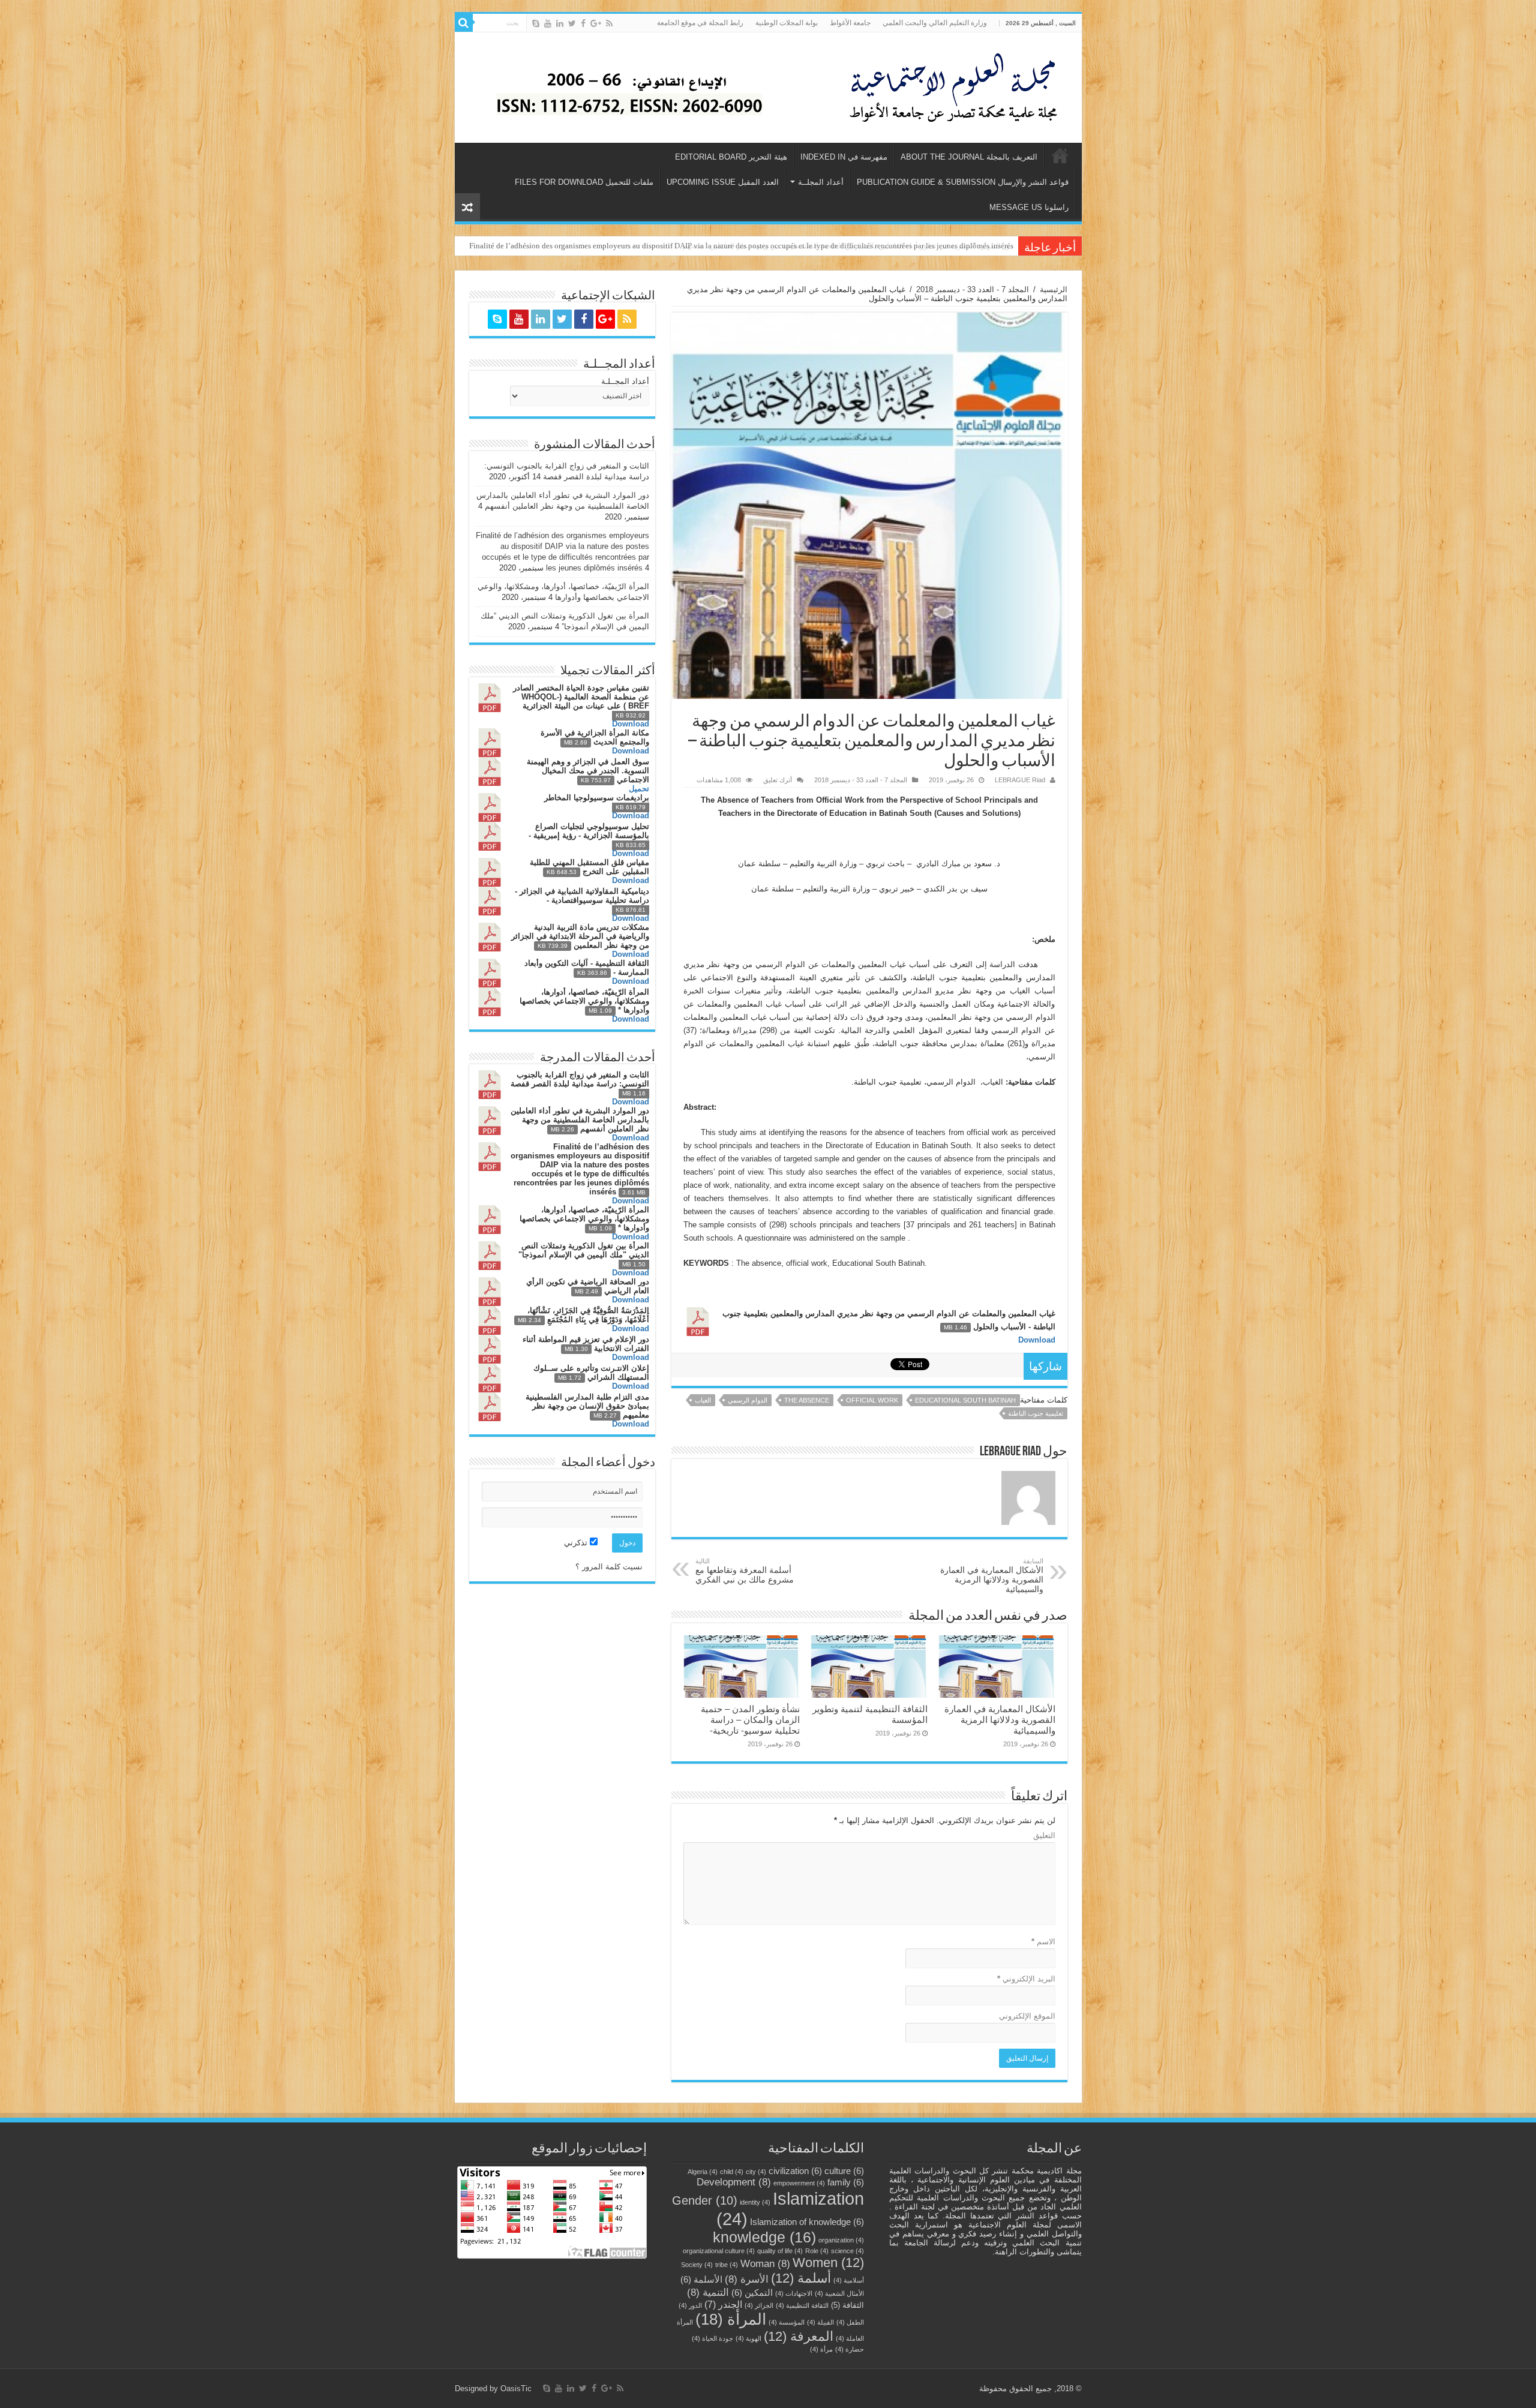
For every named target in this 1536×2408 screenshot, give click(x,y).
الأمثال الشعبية (839, 2293)
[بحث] (464, 23)
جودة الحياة (712, 2338)
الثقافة (847, 2305)
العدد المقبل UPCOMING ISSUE (723, 182)
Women (828, 2263)
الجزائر (759, 2305)
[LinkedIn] (560, 23)
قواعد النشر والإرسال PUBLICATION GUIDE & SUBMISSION (963, 182)
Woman (765, 2263)
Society (697, 2265)
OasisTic (516, 2389)
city (756, 2172)
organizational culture (719, 2251)
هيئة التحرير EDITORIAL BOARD (731, 157)
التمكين (752, 2293)
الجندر (723, 2305)
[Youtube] (548, 23)
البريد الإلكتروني (1026, 1979)
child (732, 2172)
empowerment (799, 2183)
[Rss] (609, 23)
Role (817, 2251)
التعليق (1044, 1835)
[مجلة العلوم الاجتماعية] (961, 85)
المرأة (731, 2319)
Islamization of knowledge (807, 2222)
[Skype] (536, 23)
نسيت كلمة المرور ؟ (609, 1567)
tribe (727, 2265)
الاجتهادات (794, 2293)
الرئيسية (1060, 155)
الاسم (1043, 1942)
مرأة (821, 2349)
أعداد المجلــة (821, 182)
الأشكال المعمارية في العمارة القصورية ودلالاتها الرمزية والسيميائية (992, 1576)
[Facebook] (583, 23)
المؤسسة (787, 2322)
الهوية (748, 2338)
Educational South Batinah (965, 1400)
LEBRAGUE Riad (1020, 780)
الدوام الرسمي (748, 1400)
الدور (690, 2305)
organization (841, 2240)
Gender (705, 2200)
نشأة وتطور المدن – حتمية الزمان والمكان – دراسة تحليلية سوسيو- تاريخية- (750, 1720)
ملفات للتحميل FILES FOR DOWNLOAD (584, 182)
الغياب (703, 1400)
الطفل (850, 2322)
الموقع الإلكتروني (1027, 2016)
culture (844, 2171)
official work (872, 1400)
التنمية (708, 2292)
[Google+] (596, 23)
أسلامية (849, 2280)
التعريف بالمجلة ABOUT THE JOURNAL (969, 157)
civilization (795, 2171)
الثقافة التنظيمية (802, 2305)
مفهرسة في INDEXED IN (844, 157)
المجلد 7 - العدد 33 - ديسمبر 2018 (973, 289)
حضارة (850, 2349)
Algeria (703, 2172)
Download (1037, 1340)
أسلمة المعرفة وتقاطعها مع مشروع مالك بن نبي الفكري (745, 1571)
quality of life (780, 2251)
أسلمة (801, 2278)
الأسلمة (701, 2280)
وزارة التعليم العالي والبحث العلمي (935, 23)
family (846, 2182)
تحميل (639, 789)
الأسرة (747, 2279)
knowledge (764, 2237)
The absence (807, 1400)
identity (755, 2202)
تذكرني (577, 1543)
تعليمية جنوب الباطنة (1036, 1413)
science (847, 2251)
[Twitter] (572, 23)
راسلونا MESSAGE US (1029, 207)
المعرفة (799, 2336)
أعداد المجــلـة (625, 381)
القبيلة (820, 2322)
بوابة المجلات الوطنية (787, 23)
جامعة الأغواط (850, 23)
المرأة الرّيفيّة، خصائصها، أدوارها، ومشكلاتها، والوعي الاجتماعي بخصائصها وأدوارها (882, 246)
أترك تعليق (778, 780)
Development (734, 2182)
